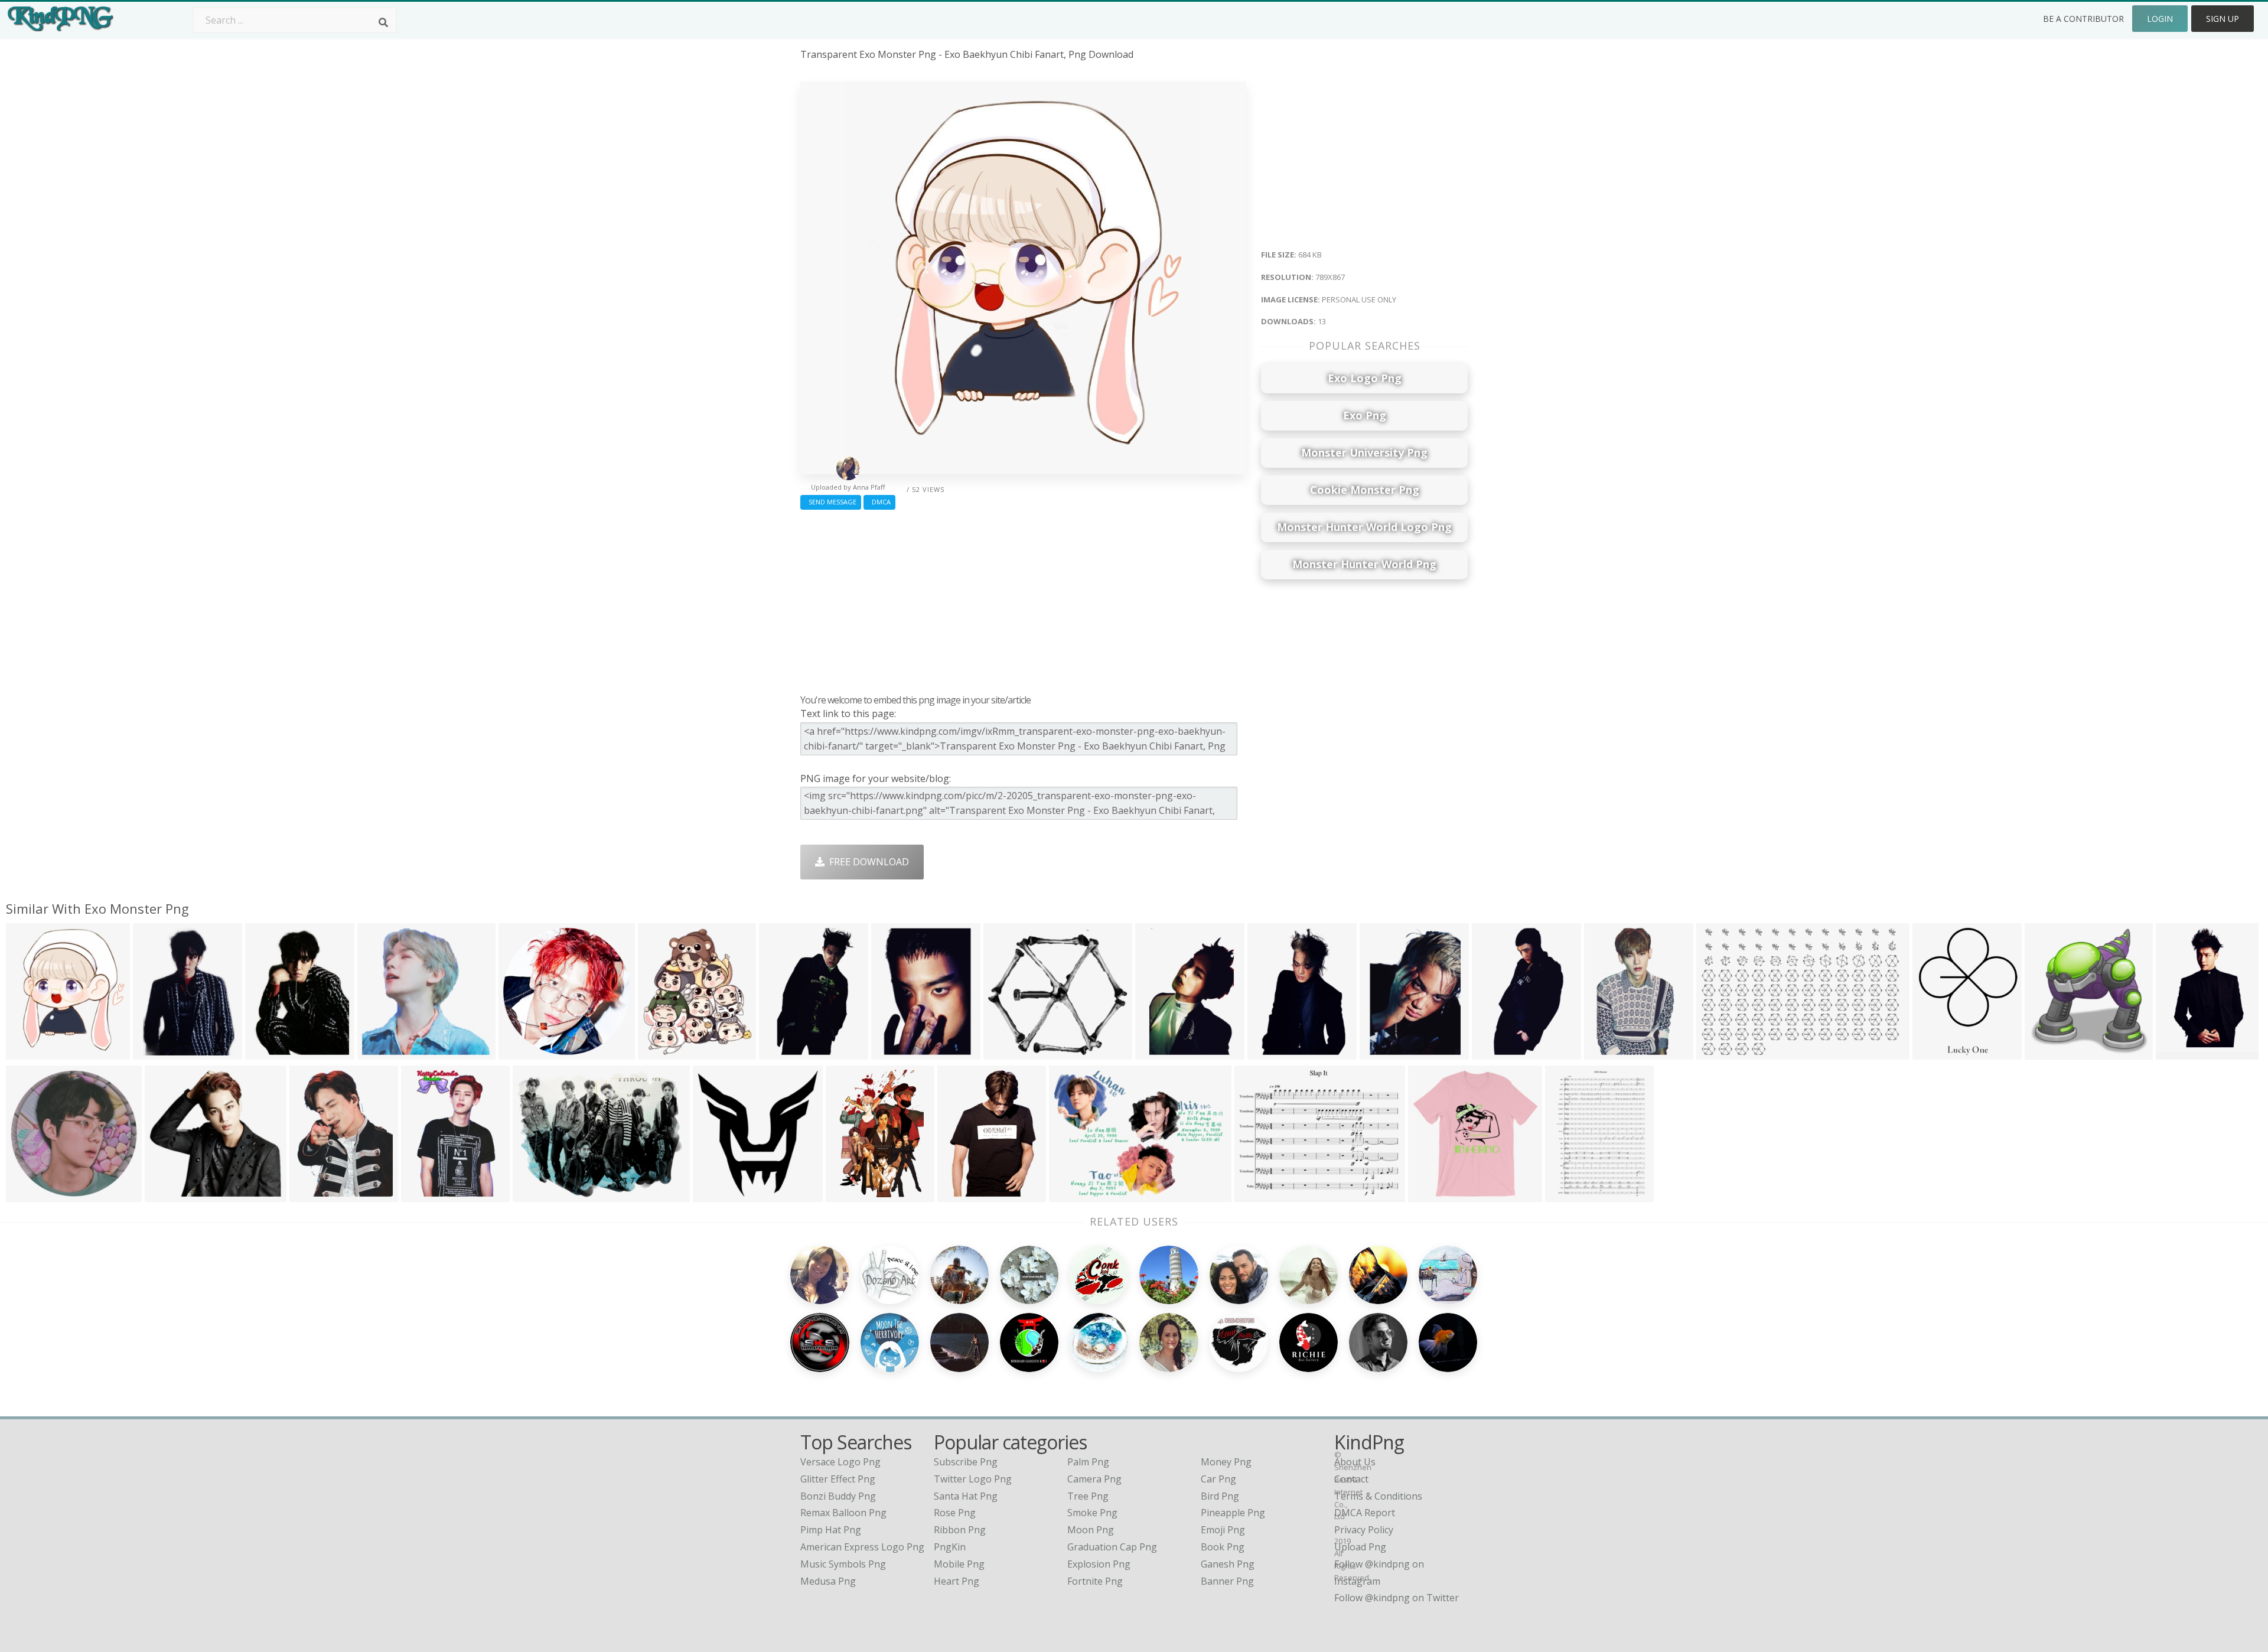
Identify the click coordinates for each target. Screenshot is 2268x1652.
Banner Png (1227, 1581)
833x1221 (962, 1195)
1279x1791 (160, 1052)
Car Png (1218, 1479)
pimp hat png (831, 1530)
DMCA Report (1365, 1513)
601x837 (1382, 1052)
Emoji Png (1223, 1530)
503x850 (2178, 1052)
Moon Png (1091, 1530)
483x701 (1606, 1052)
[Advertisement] (1023, 599)
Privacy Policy (1364, 1530)
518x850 (781, 1052)
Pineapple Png (1233, 1513)
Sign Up (2223, 19)
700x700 (521, 1052)
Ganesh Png (1228, 1564)
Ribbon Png (960, 1530)
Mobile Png (959, 1564)
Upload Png (1360, 1547)
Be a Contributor (2083, 19)
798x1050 (314, 1195)
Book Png (1223, 1547)
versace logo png (840, 1462)
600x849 (1270, 1052)
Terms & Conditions (1378, 1496)
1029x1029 (33, 1195)
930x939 (1430, 1195)
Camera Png (1094, 1479)
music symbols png (843, 1564)
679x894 (267, 1052)
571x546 (167, 1195)
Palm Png (1088, 1462)
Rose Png (955, 1513)
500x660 (1567, 1195)
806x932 (660, 1052)
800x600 (535, 1195)
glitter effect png (838, 1479)
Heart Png (957, 1581)
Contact (1351, 1479)
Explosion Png (1099, 1564)
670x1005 (1160, 1052)
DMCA (879, 502)
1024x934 (1008, 1052)
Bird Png (1220, 1496)
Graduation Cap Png (1112, 1547)
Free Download (867, 862)
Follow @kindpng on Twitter (1397, 1598)
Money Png (1226, 1462)
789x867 (28, 1052)
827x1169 (1259, 1195)
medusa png (828, 1581)
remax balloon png (843, 1513)
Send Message (831, 502)
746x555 (1071, 1195)
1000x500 (1937, 1052)
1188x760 (1721, 1052)
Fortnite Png (1095, 1581)
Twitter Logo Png (973, 1479)
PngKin (950, 1547)
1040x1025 (384, 1052)
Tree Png (1088, 1496)
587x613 (715, 1195)
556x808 (893, 1052)
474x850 (1494, 1052)
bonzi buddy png (838, 1496)
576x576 (2047, 1052)
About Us (1355, 1462)
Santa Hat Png (966, 1496)
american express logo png (862, 1547)
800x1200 (426, 1195)
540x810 (848, 1195)
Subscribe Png (966, 1462)
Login (2160, 19)
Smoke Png (1092, 1513)
